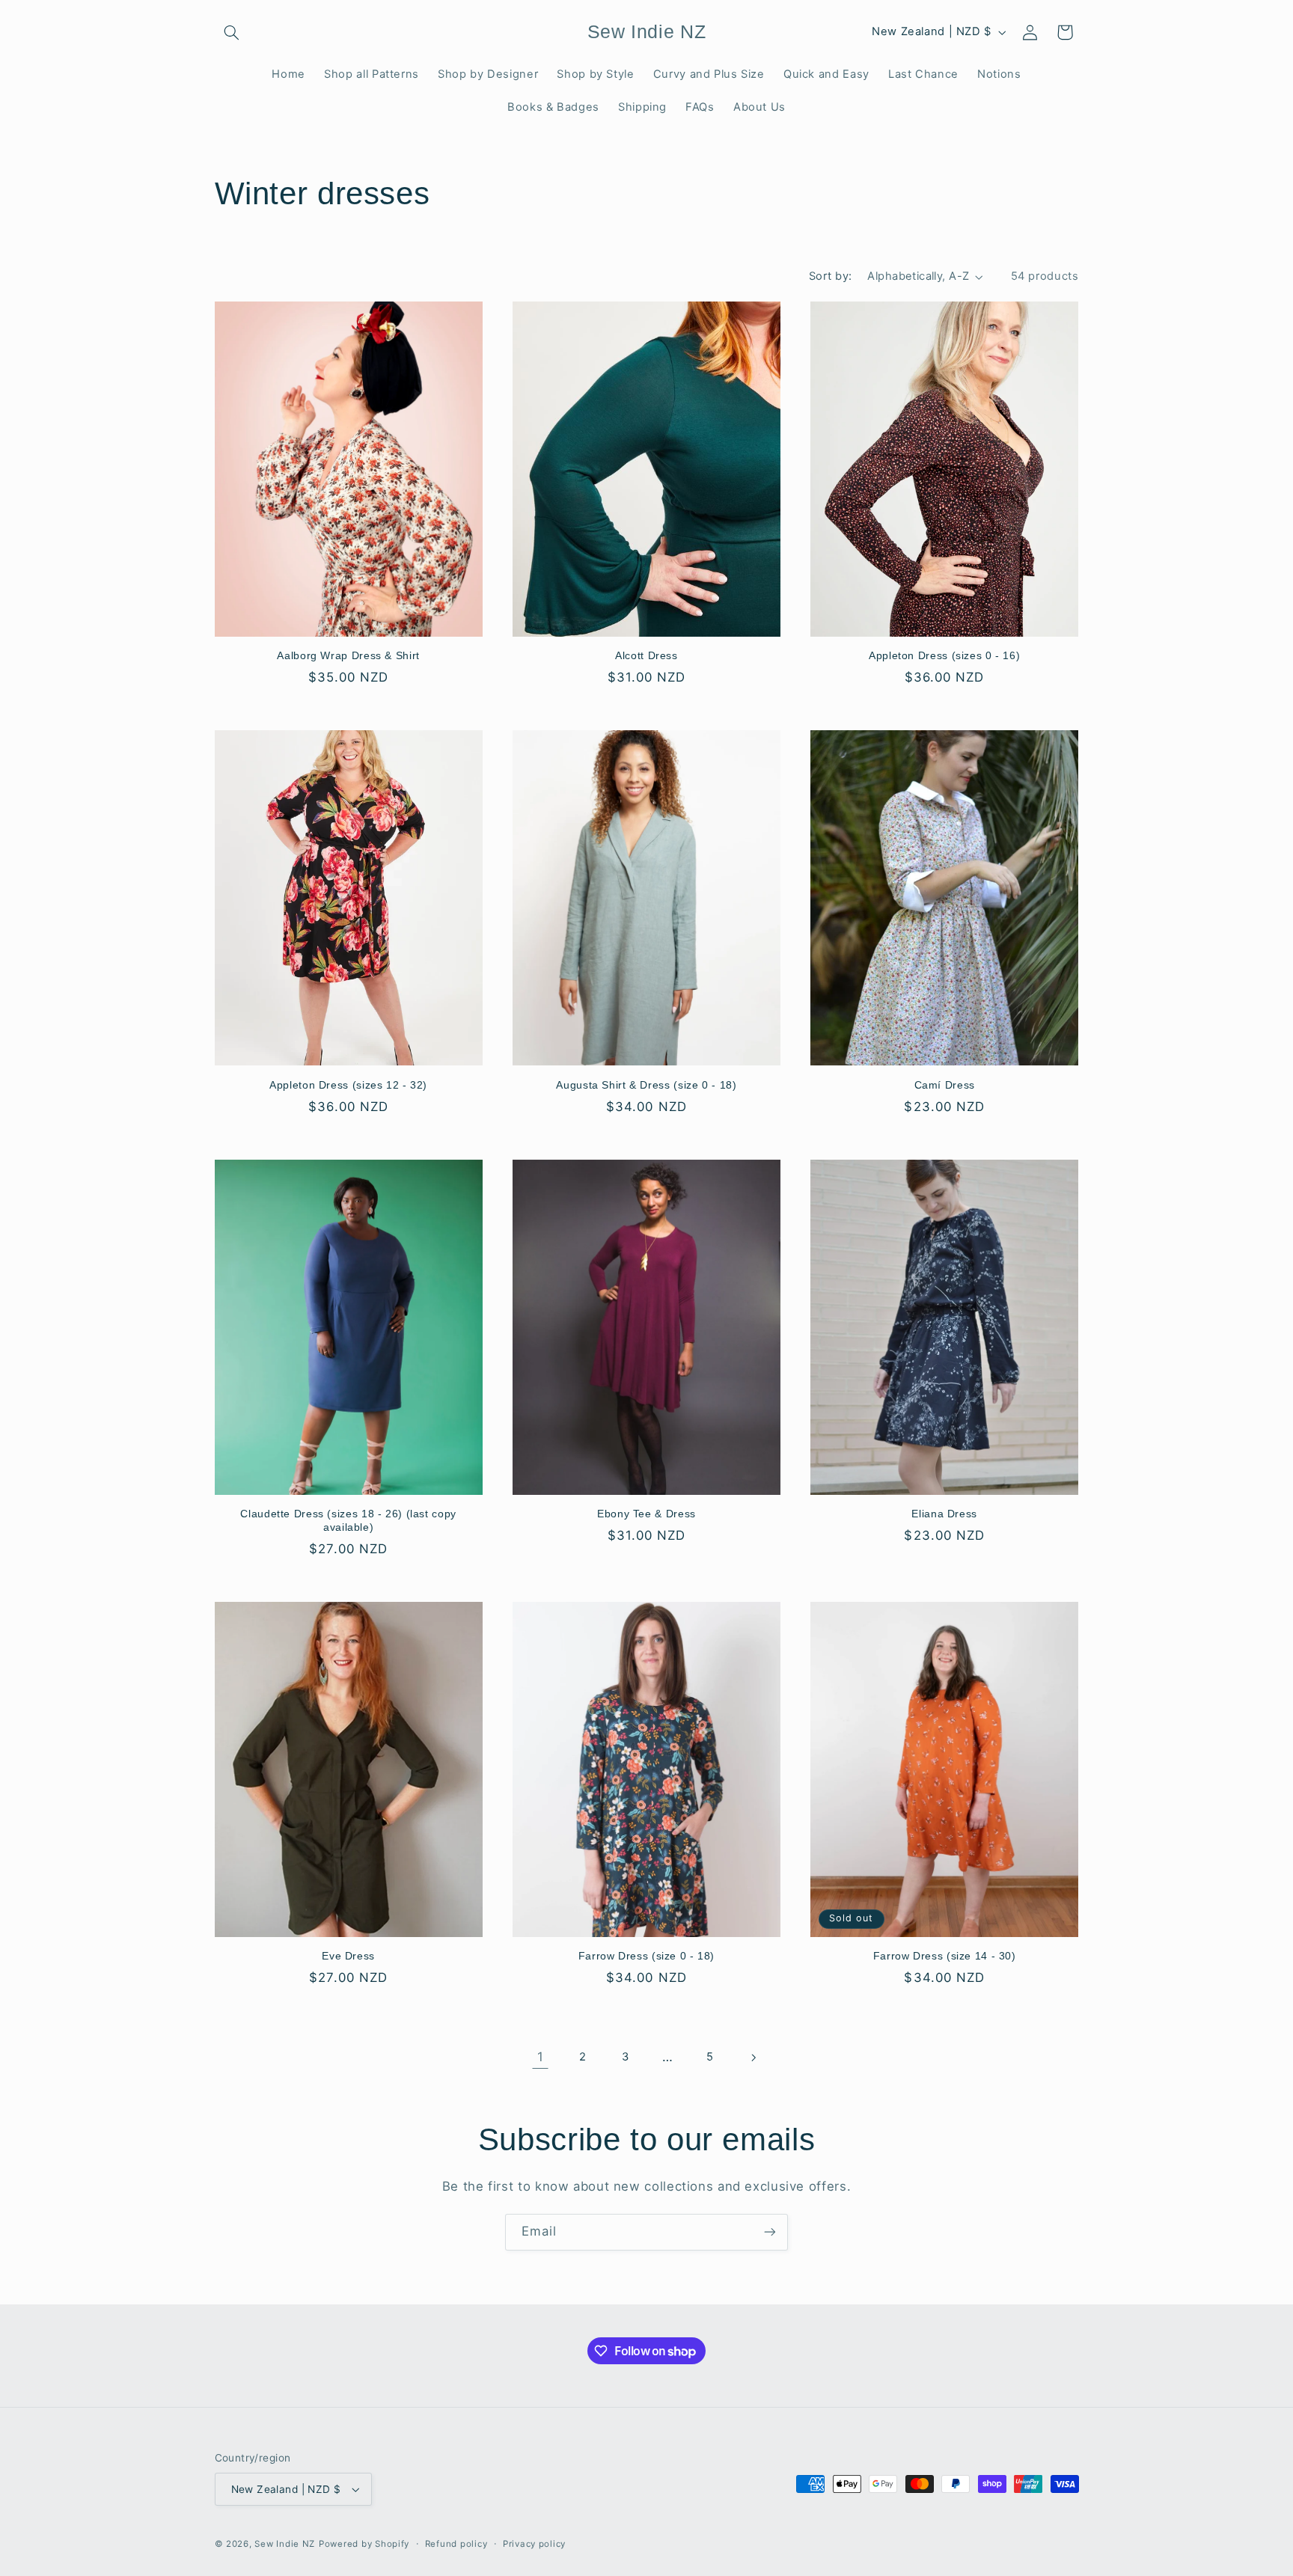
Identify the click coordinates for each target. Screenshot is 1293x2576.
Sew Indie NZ (285, 2544)
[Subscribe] (770, 2232)
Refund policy (456, 2544)
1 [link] (541, 2057)
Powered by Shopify (364, 2544)
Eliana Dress (944, 1514)
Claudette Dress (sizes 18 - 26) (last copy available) (348, 1521)
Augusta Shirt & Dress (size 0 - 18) (646, 1085)
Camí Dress (945, 1085)
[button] (232, 32)
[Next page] (753, 2058)
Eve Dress (348, 1956)
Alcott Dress (646, 656)
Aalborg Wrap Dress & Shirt (348, 656)
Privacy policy (534, 2544)
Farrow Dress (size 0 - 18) (646, 1956)
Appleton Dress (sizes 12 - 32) (348, 1085)
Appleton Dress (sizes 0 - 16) (944, 656)
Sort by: (830, 276)
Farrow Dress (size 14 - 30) (945, 1956)
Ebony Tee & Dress (646, 1514)
